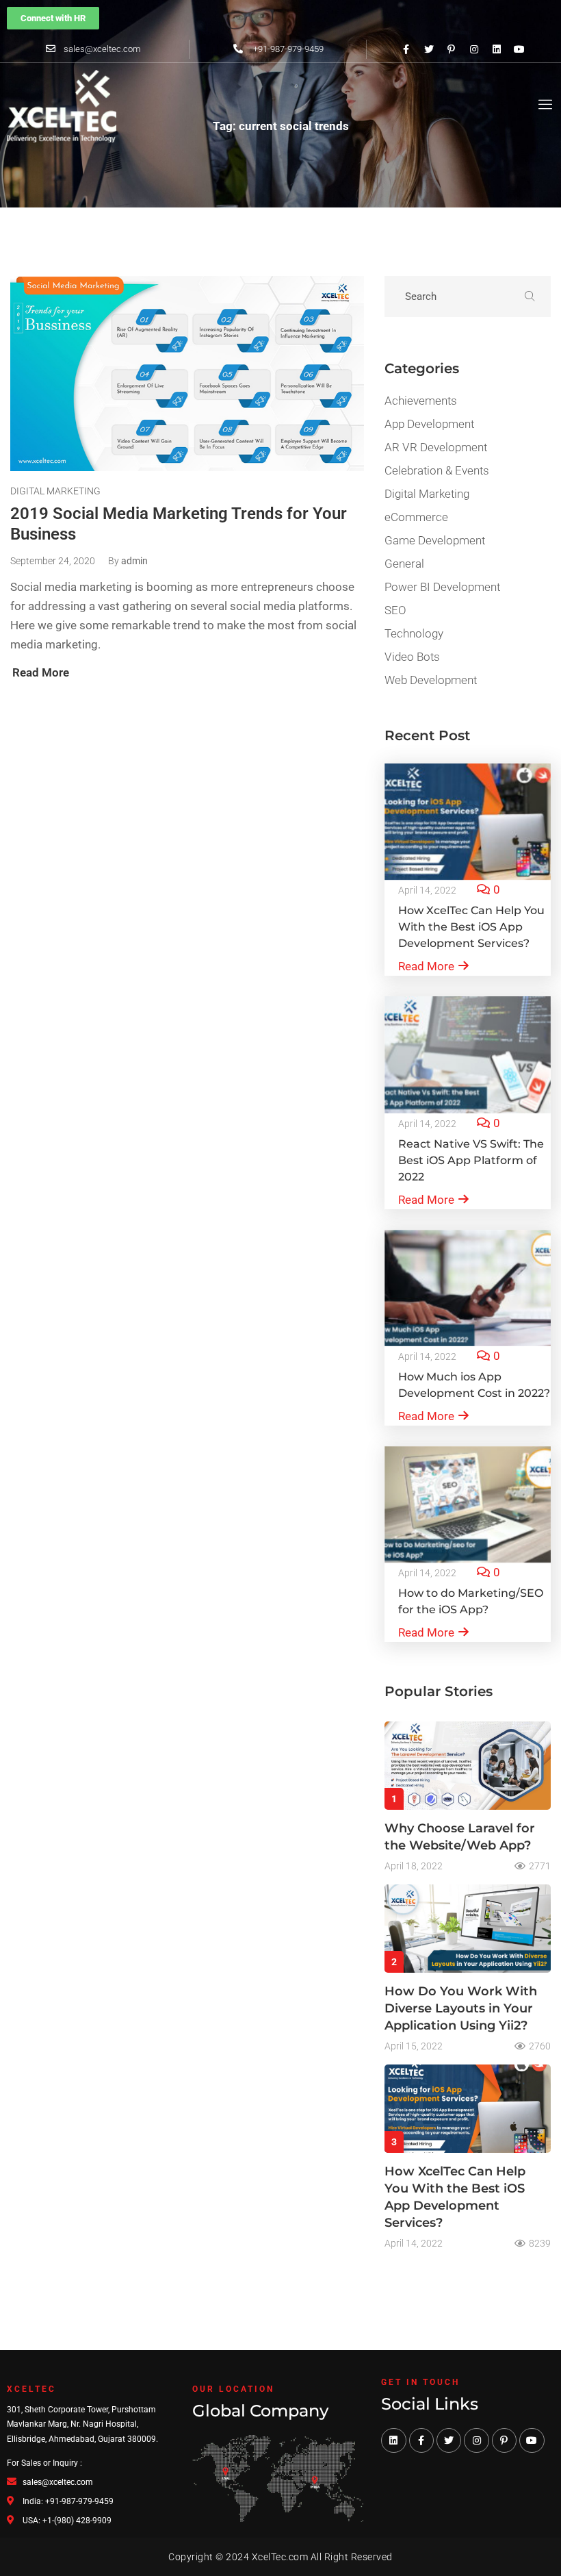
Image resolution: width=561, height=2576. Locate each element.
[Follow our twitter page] (429, 49)
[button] (53, 18)
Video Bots (412, 657)
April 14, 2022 (427, 890)
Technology (414, 633)
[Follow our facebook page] (421, 2440)
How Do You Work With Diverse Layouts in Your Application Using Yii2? (461, 2008)
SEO (395, 610)
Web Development (431, 680)
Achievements (421, 401)
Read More (426, 966)
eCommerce (416, 517)
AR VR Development (436, 447)
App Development (429, 424)
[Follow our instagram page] (474, 49)
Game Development (435, 540)
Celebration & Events (437, 470)
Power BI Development (442, 587)
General (404, 564)
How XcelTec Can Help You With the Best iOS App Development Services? (471, 927)
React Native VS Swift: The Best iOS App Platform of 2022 (471, 1160)
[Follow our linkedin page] (497, 49)
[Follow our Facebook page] (406, 49)
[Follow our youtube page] (519, 49)
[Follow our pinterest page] (452, 49)
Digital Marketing (55, 491)
